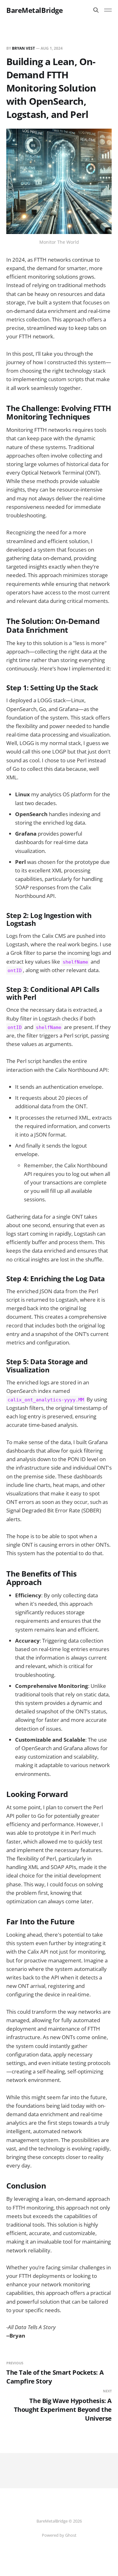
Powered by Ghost (59, 2535)
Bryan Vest (23, 48)
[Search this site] (96, 10)
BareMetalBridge (34, 10)
